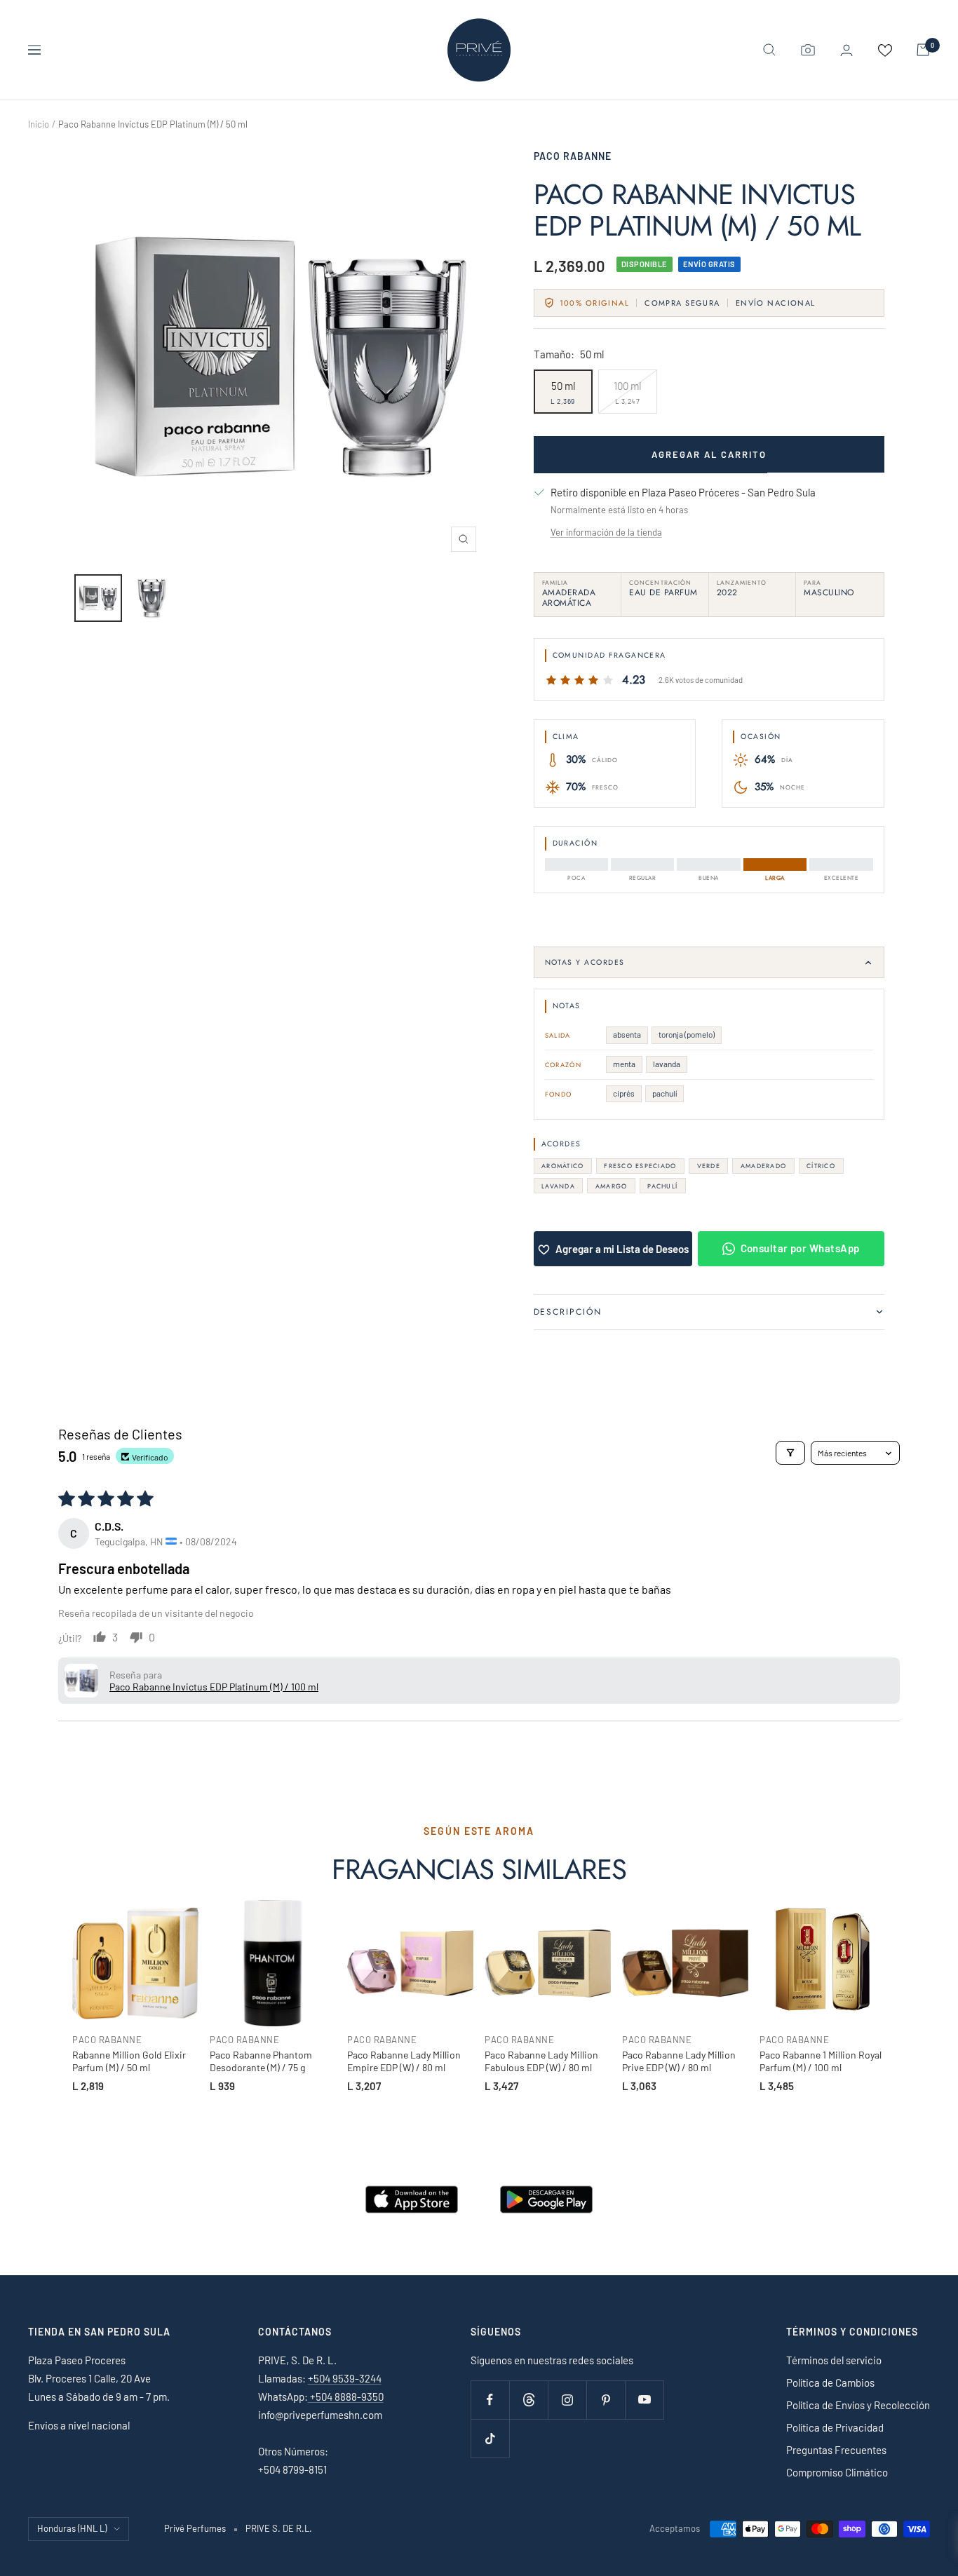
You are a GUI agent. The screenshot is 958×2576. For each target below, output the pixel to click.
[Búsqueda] (769, 50)
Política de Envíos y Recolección (858, 2405)
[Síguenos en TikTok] (490, 2438)
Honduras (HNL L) (72, 2528)
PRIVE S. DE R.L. (279, 2528)
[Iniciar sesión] (846, 50)
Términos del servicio (834, 2360)
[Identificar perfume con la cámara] (808, 50)
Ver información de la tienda (606, 532)
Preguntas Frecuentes (836, 2450)
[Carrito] (923, 50)
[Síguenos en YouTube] (644, 2400)
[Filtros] (790, 1453)
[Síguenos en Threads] (528, 2400)
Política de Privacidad (835, 2427)
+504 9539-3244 (345, 2378)
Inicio (39, 124)
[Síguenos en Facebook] (490, 2400)
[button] (81, 1681)
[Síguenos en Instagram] (567, 2400)
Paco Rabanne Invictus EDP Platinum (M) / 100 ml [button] (214, 1687)
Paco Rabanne (573, 156)
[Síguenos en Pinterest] (606, 2400)
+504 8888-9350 (346, 2397)
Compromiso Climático (837, 2472)
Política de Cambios (830, 2382)
